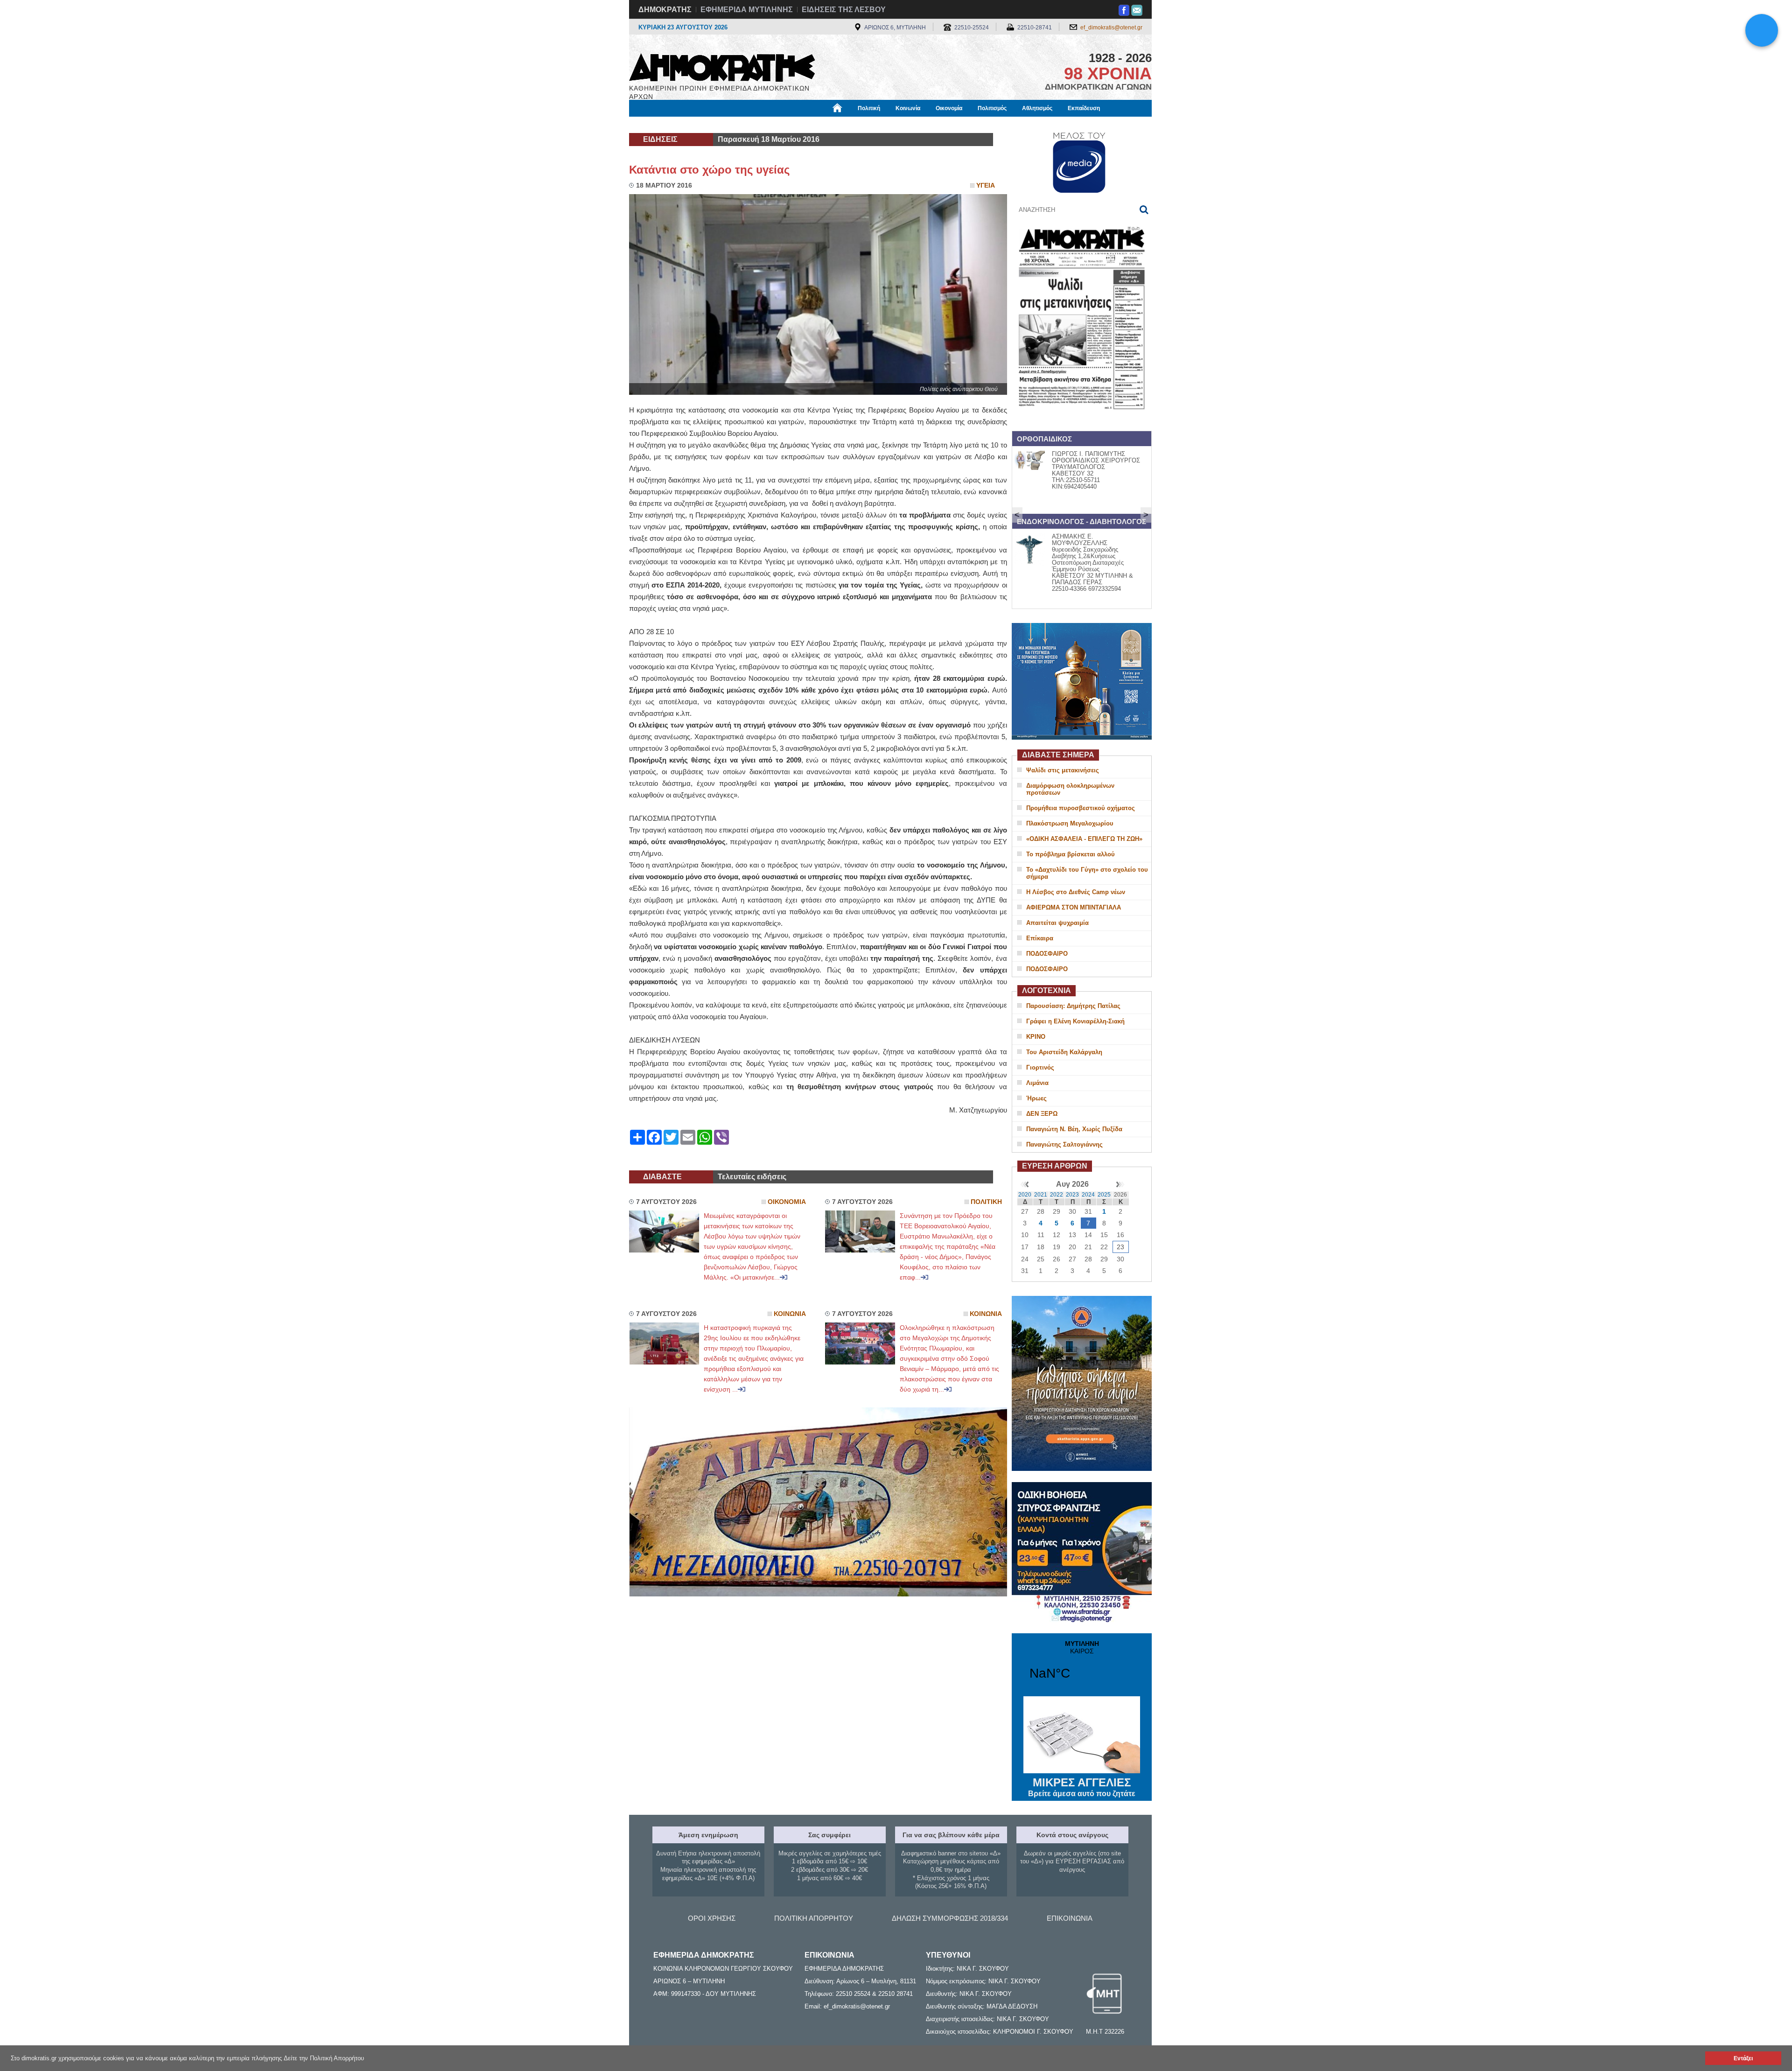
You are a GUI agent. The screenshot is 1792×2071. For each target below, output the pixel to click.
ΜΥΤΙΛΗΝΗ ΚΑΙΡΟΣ (1082, 1666)
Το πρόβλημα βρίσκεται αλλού (1071, 854)
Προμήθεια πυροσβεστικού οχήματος (1081, 808)
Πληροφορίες (896, 125)
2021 (1041, 1195)
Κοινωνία (908, 108)
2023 (1072, 1195)
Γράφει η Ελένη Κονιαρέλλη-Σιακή (1075, 1021)
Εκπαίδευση (1084, 108)
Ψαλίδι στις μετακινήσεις (1063, 770)
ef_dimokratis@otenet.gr (1111, 28)
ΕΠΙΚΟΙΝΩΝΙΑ (1070, 1918)
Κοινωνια (790, 1314)
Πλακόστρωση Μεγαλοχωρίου (1070, 823)
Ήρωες (1036, 1098)
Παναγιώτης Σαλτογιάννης (1064, 1144)
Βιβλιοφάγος (746, 125)
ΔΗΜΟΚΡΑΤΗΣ (665, 10)
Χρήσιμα (819, 125)
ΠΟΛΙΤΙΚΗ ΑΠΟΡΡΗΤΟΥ (814, 1918)
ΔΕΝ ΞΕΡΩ (1042, 1114)
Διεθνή (854, 125)
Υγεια (986, 185)
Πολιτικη (986, 1202)
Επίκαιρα (1040, 938)
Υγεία (786, 125)
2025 (1104, 1195)
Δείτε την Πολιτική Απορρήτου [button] (324, 2058)
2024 (1088, 1195)
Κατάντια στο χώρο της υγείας (709, 170)
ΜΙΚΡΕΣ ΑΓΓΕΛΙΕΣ (1082, 1787)
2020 (1025, 1195)
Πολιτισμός (992, 108)
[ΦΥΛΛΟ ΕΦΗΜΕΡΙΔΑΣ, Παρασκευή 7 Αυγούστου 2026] (1082, 422)
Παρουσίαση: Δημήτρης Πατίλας (1073, 1006)
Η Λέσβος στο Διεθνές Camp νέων (1076, 892)
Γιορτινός (1040, 1067)
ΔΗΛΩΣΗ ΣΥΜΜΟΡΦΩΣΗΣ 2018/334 (950, 1918)
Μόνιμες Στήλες (656, 125)
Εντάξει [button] (1743, 2058)
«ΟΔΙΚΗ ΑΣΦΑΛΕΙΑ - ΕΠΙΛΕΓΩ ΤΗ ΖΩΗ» (1084, 839)
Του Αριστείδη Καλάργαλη (1064, 1052)
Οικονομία (949, 108)
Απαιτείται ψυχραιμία (1057, 923)
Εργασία (703, 125)
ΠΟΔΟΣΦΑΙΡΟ (1047, 954)
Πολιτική (869, 108)
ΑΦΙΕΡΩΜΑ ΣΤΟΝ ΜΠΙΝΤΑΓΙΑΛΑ (1074, 907)
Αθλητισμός (1037, 108)
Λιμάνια (1037, 1083)
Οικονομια (787, 1202)
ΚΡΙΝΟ (1036, 1037)
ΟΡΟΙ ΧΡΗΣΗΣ (712, 1918)
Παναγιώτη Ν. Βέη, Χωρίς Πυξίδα (1074, 1129)
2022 (1057, 1195)
